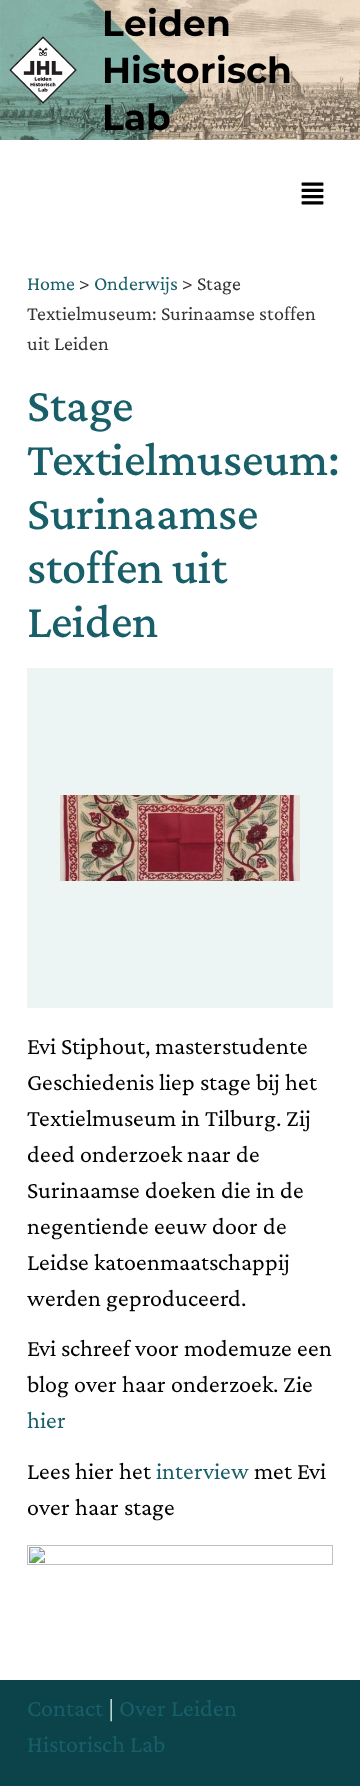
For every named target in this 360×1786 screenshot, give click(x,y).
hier (46, 1419)
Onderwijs (136, 283)
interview (205, 1470)
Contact (65, 1707)
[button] (313, 195)
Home (51, 283)
